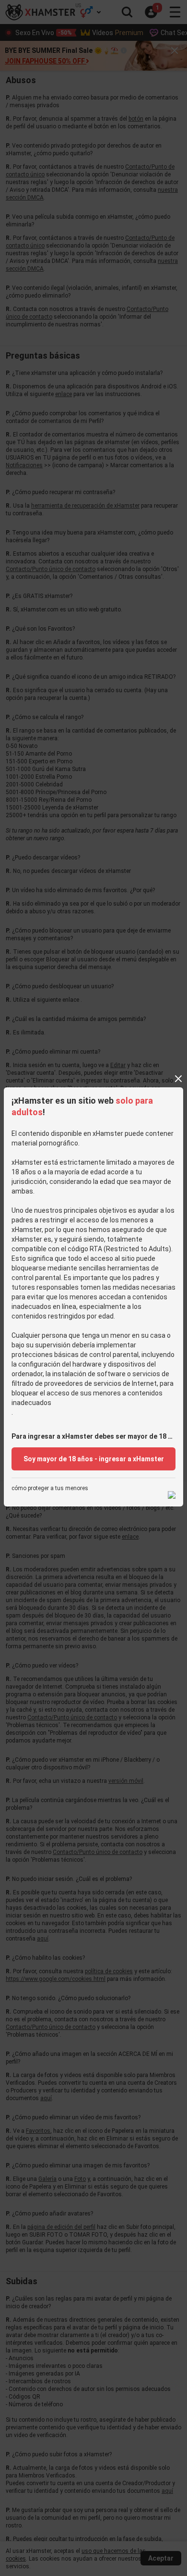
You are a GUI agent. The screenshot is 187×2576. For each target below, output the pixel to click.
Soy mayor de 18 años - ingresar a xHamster (94, 1459)
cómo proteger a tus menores (50, 1488)
